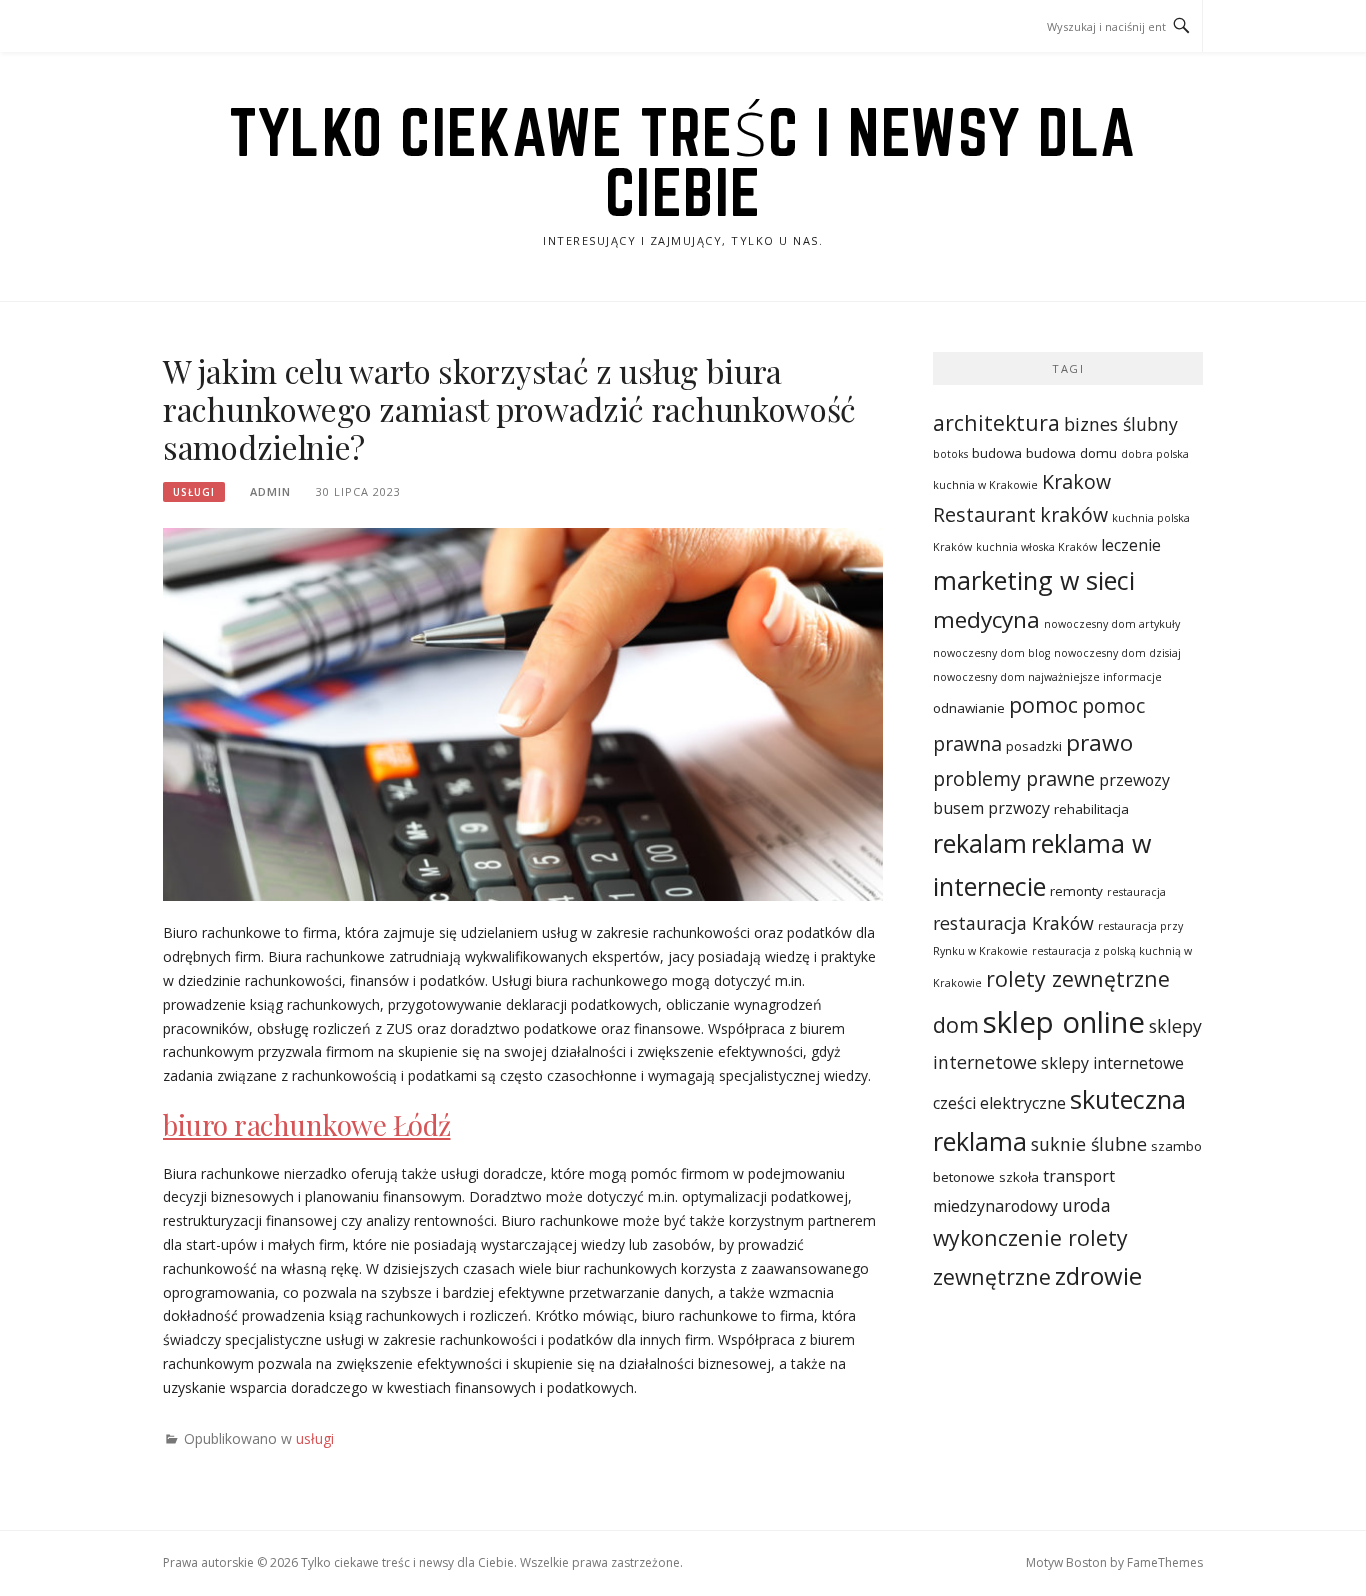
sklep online (1064, 1022)
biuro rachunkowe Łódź (307, 1124)
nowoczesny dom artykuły (1112, 624)
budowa (997, 453)
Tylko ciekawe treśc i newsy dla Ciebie (683, 162)
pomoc (1043, 704)
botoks (950, 454)
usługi (194, 492)
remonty (1076, 891)
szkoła (1019, 1177)
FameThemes (1165, 1562)
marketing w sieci (1034, 580)
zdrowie (1098, 1275)
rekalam (980, 843)
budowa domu (1071, 453)
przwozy (1019, 808)
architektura (996, 422)
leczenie (1131, 545)
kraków (1074, 514)
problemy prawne (1014, 778)
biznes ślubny (1121, 424)
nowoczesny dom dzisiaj (1117, 653)
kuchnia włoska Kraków (1036, 547)
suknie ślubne (1089, 1144)
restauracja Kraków (1013, 923)
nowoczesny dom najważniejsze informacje (1047, 677)
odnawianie (969, 708)
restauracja (1136, 892)
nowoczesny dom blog (991, 653)
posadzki (1034, 746)
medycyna (986, 619)
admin (270, 491)
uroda (1086, 1205)
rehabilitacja (1091, 809)
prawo (1099, 742)
